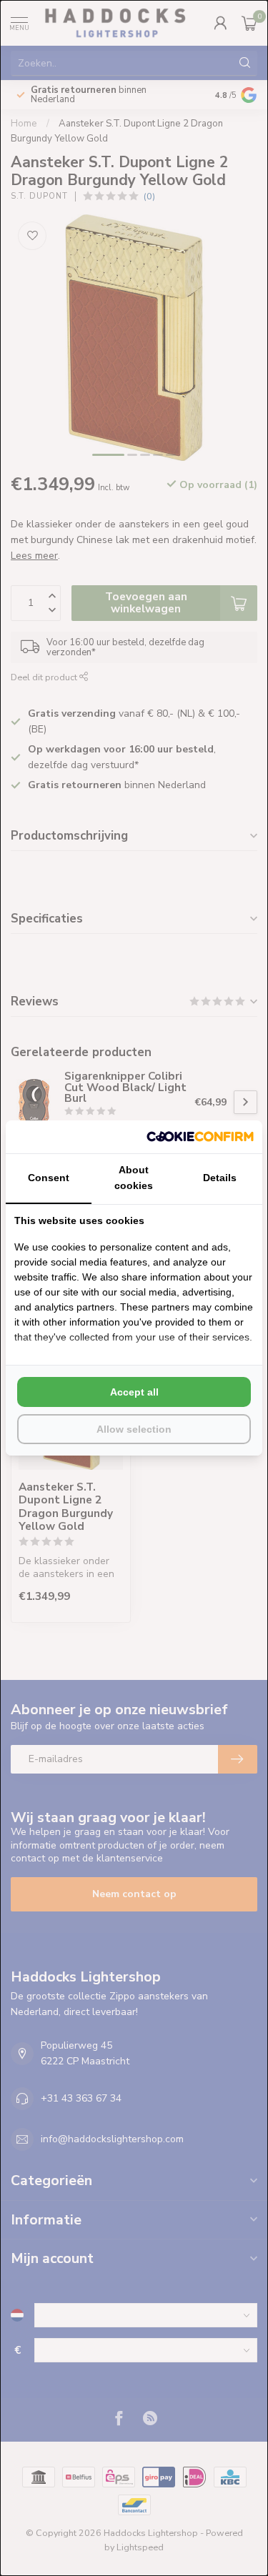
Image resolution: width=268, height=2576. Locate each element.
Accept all (134, 1392)
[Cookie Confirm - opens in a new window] (200, 1137)
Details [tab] (220, 1178)
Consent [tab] (49, 1178)
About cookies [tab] (134, 1178)
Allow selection (134, 1429)
